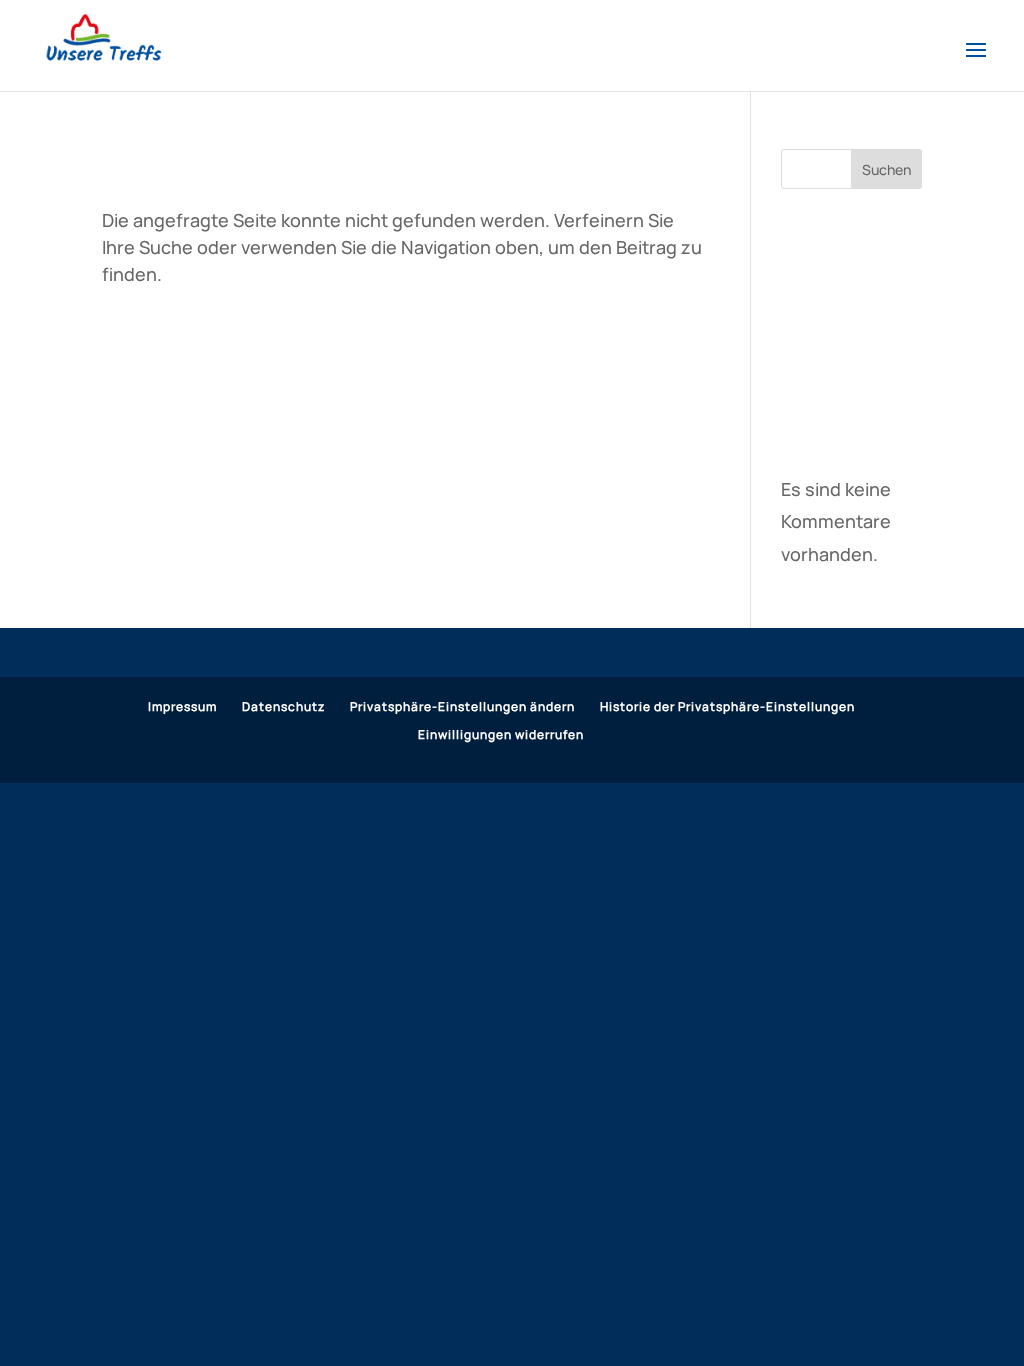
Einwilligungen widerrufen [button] (501, 734)
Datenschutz (283, 706)
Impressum (182, 706)
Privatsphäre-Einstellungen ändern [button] (462, 706)
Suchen (886, 169)
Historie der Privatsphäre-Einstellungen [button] (727, 706)
